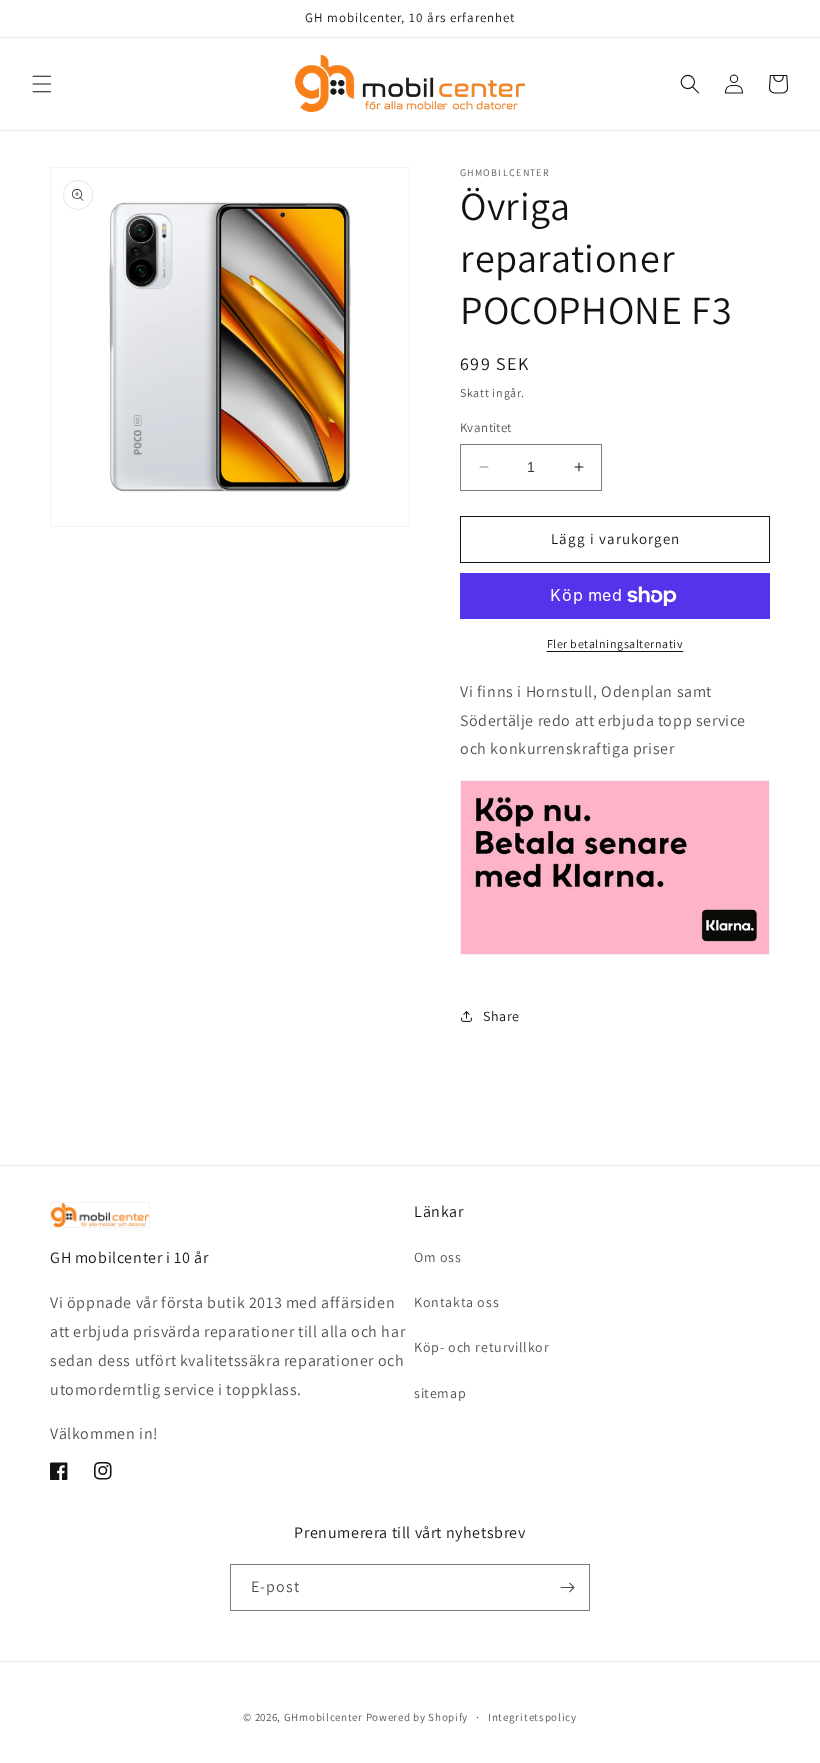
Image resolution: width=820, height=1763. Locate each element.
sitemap (440, 1393)
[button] (42, 84)
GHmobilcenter (323, 1717)
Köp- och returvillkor (482, 1347)
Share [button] (501, 1016)
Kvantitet (486, 427)
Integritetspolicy (532, 1717)
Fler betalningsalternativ (615, 643)
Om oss (438, 1257)
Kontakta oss (456, 1302)
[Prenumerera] (567, 1587)
